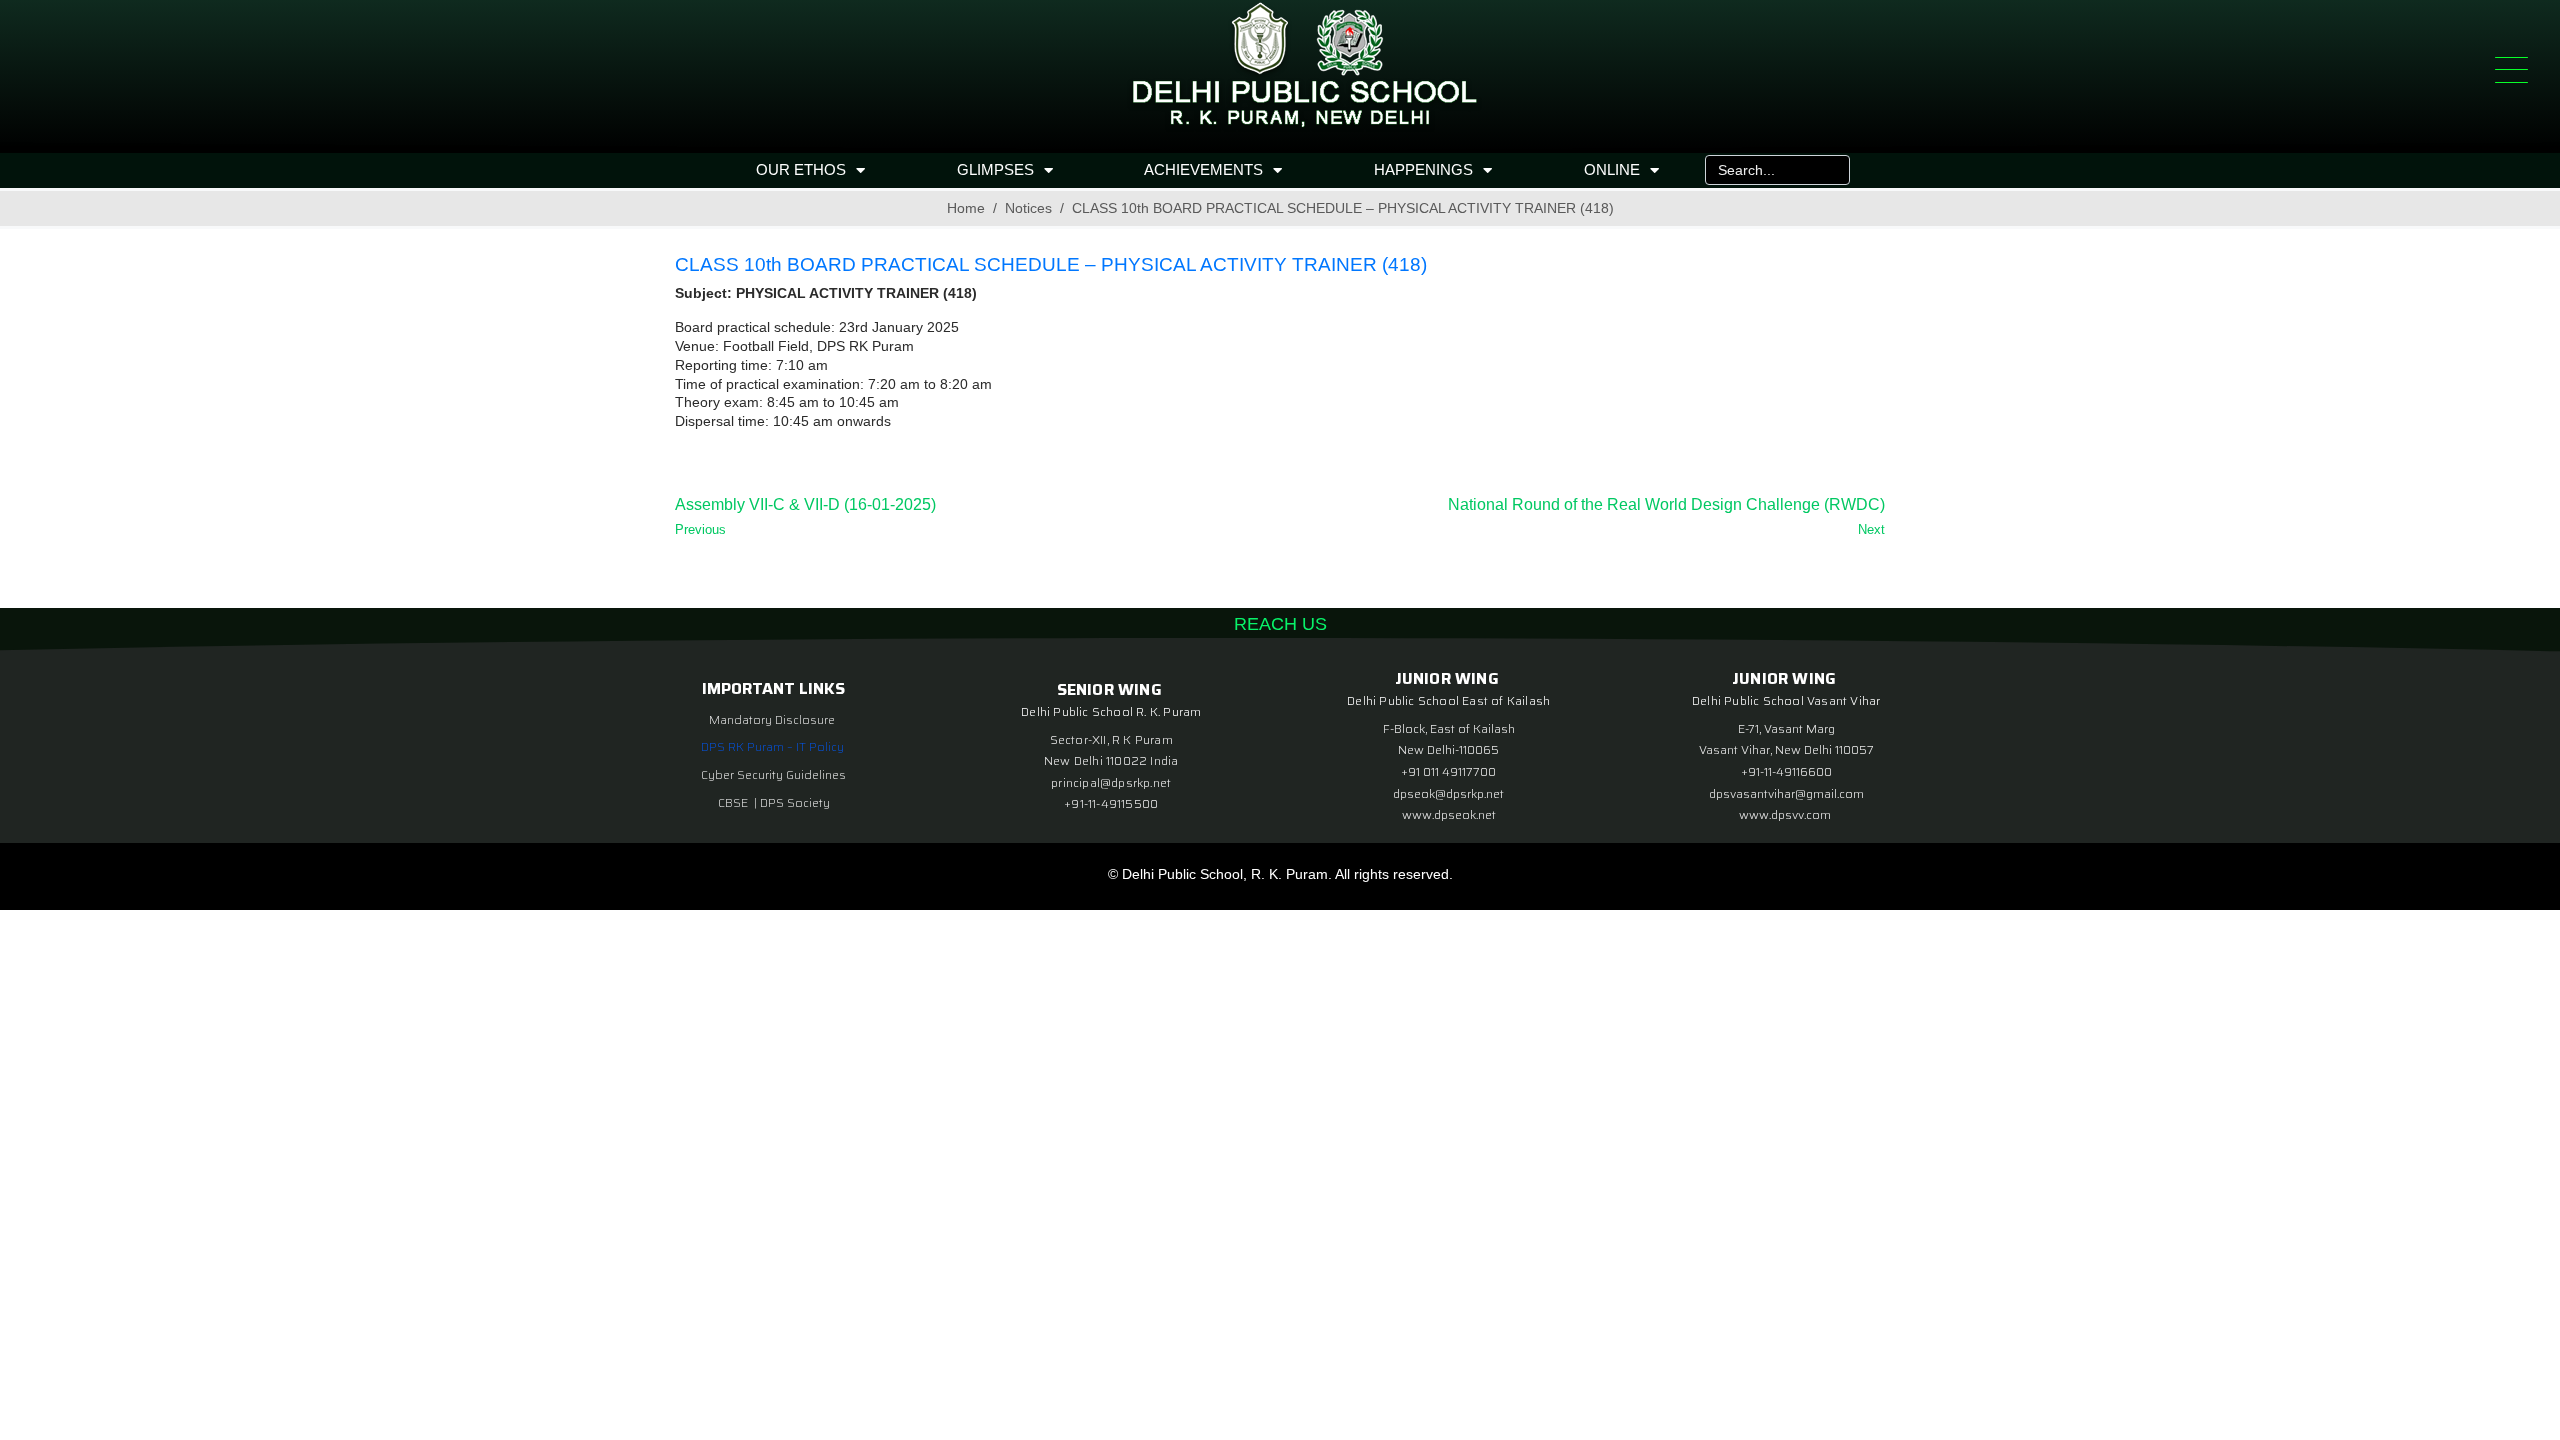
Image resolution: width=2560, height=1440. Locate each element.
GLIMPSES (995, 169)
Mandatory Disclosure (772, 719)
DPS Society (795, 802)
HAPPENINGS (1423, 169)
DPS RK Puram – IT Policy (772, 746)
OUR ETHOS (801, 169)
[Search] (1830, 170)
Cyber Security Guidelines (773, 774)
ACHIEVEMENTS (1203, 169)
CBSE (734, 802)
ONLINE (1612, 169)
